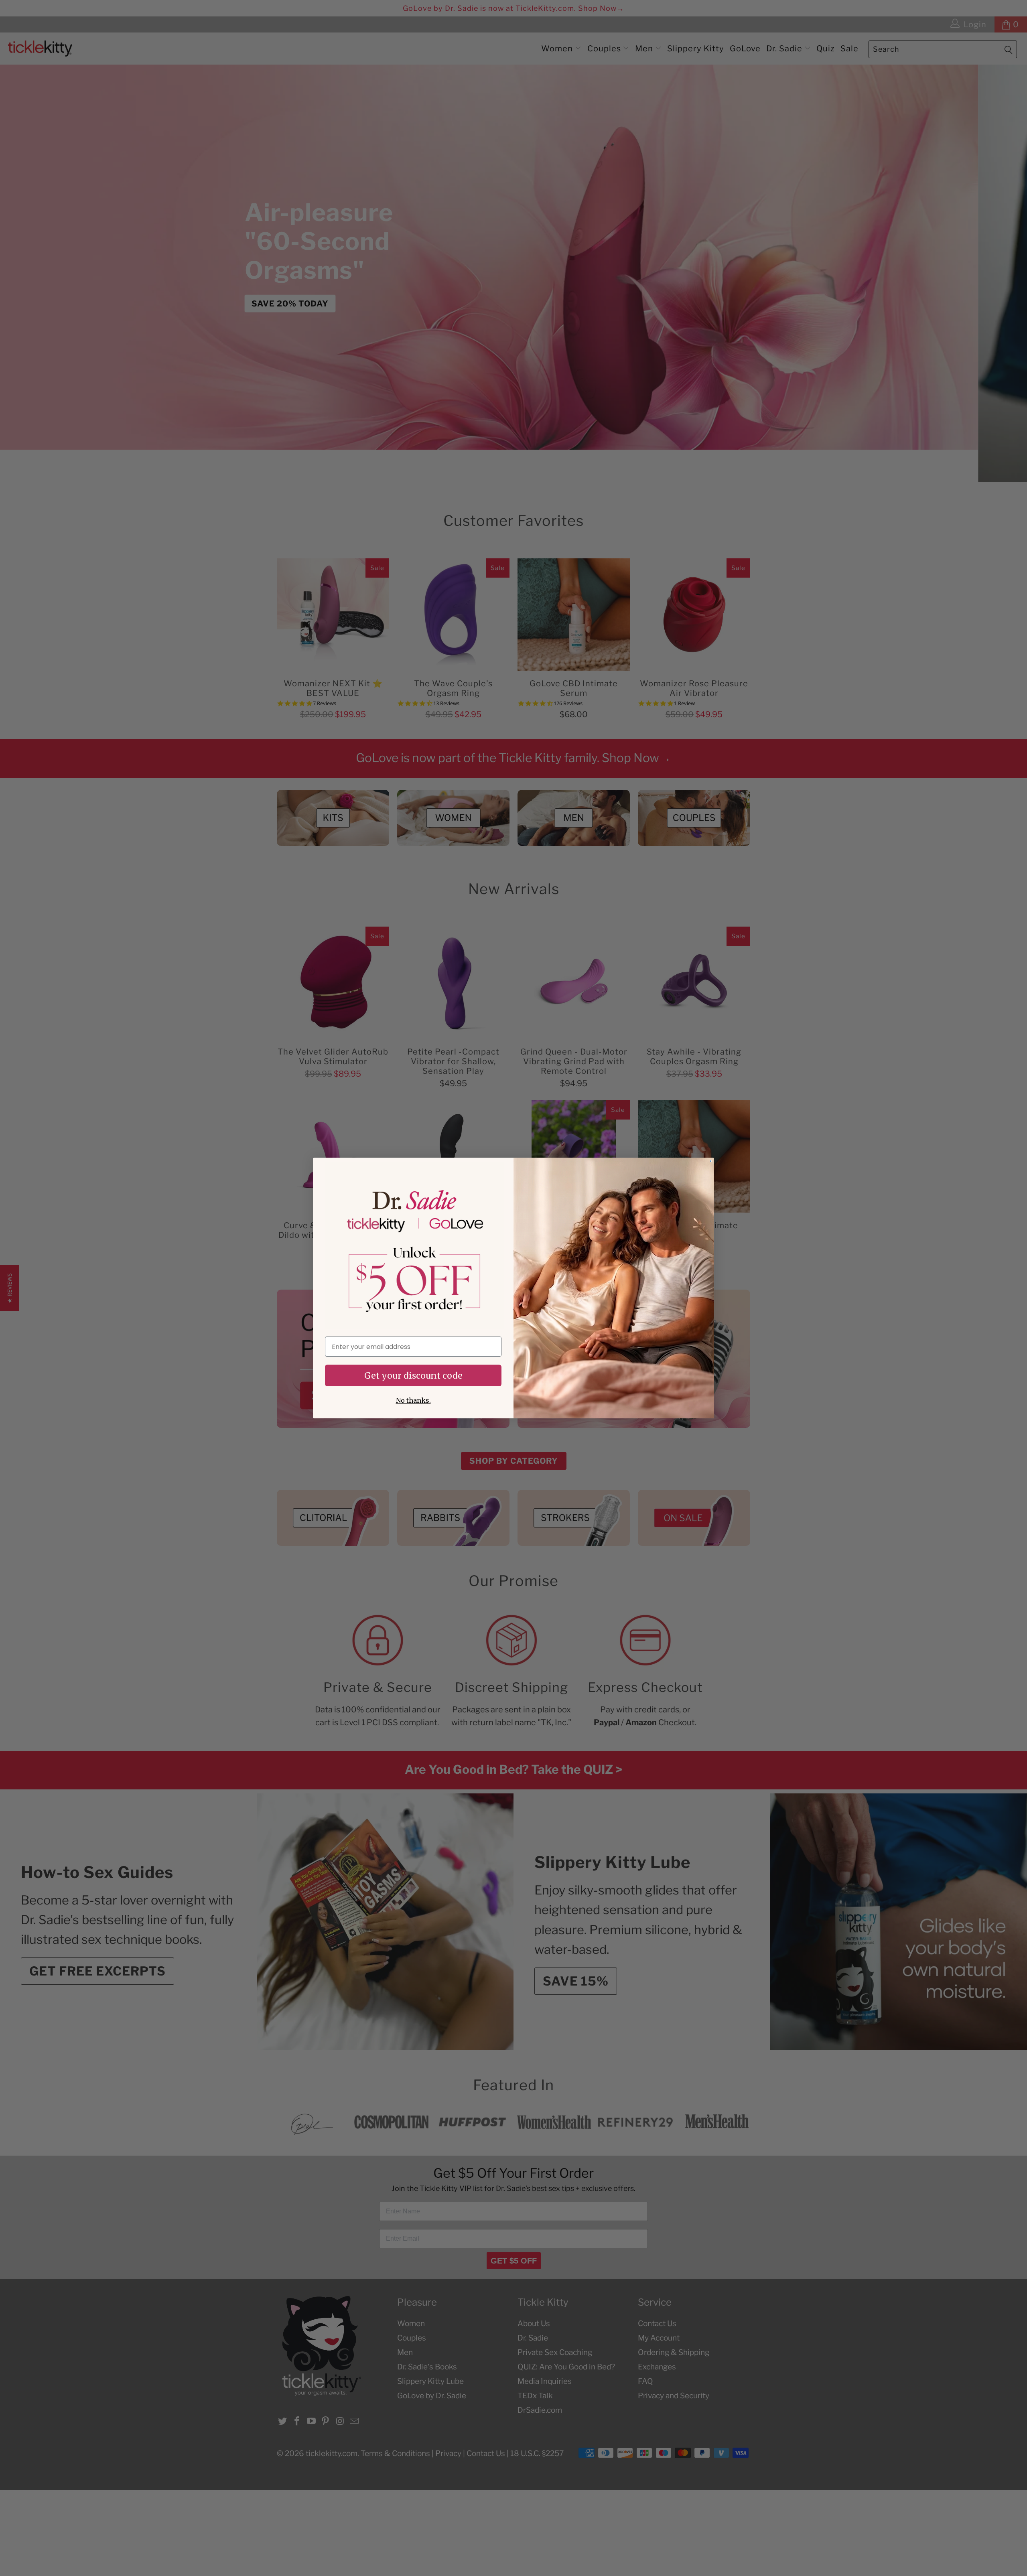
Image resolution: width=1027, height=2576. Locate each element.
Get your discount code (413, 1376)
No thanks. (413, 1400)
